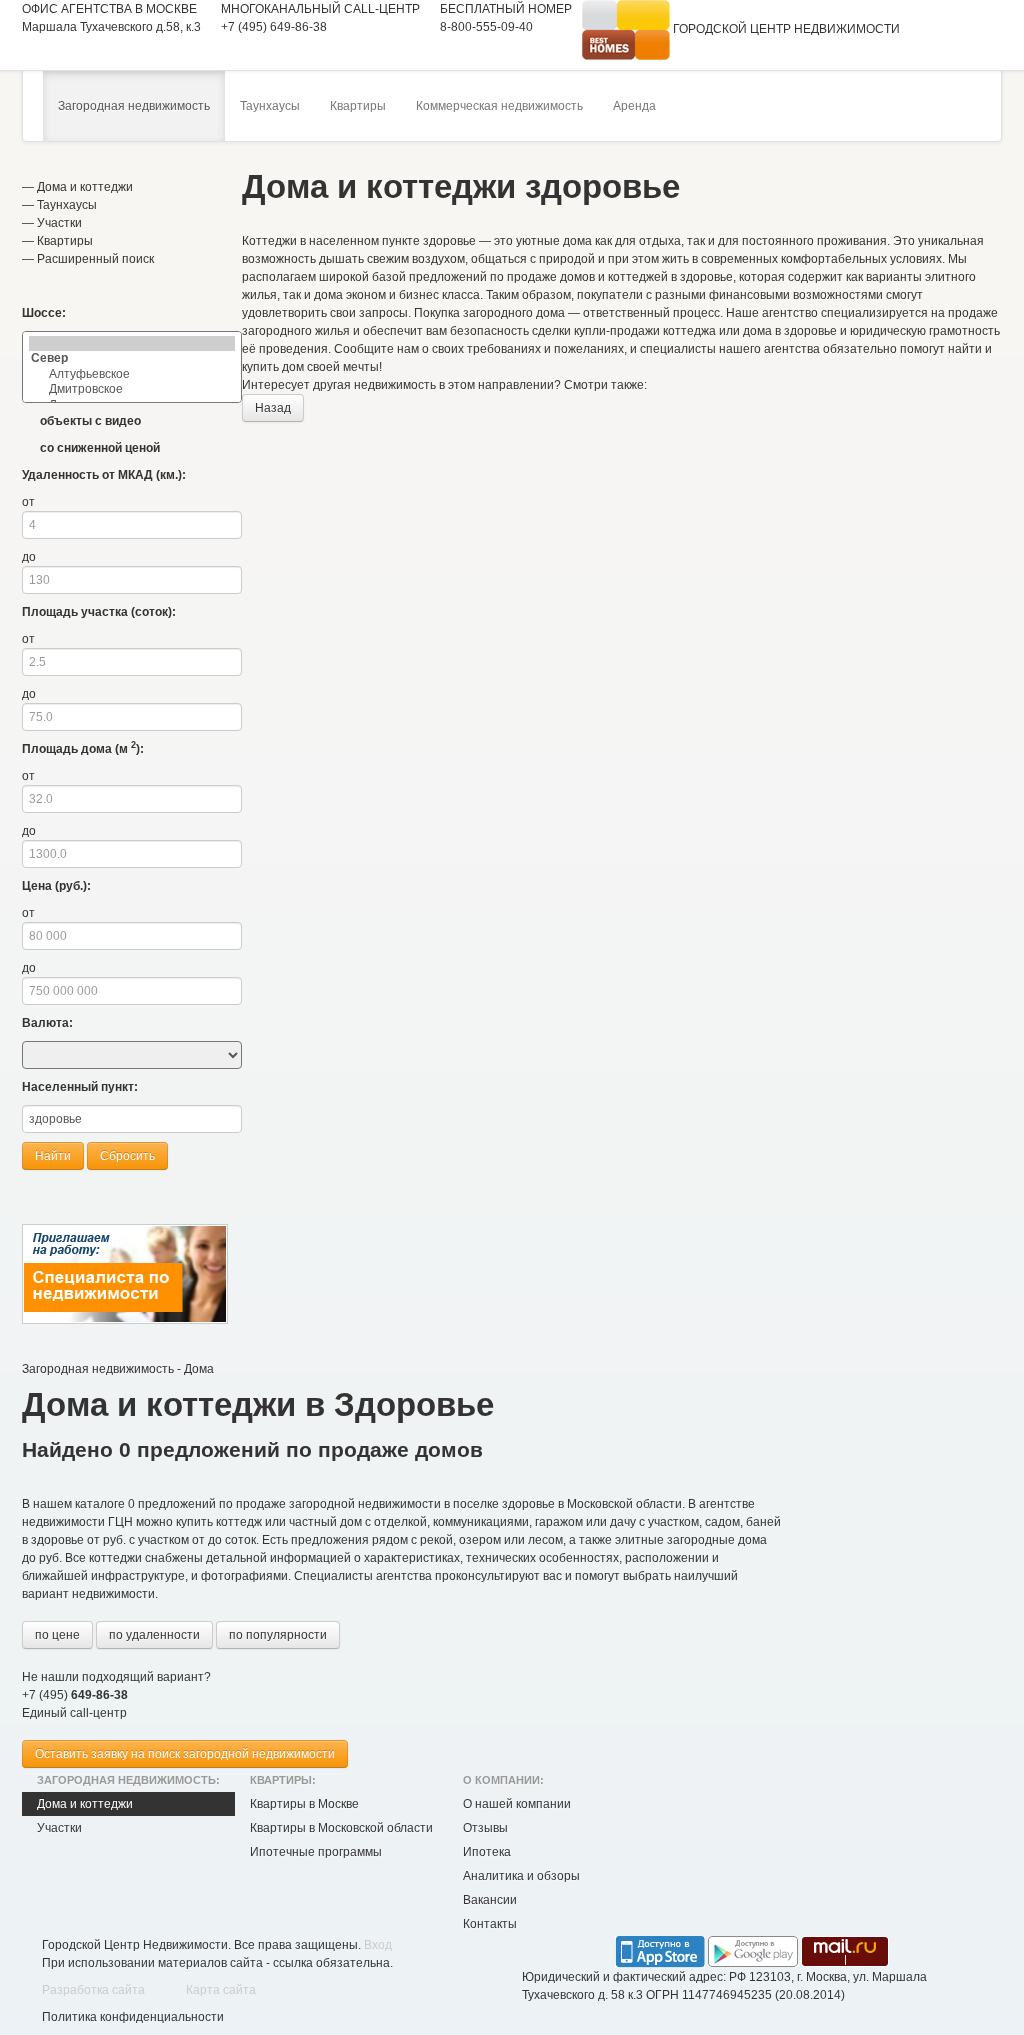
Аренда (634, 106)
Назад (273, 408)
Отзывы (485, 1828)
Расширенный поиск (95, 259)
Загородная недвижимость (134, 106)
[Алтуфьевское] (132, 374)
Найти (53, 1156)
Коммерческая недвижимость (499, 106)
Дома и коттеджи (85, 187)
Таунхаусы (270, 106)
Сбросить (127, 1156)
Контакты (490, 1924)
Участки (59, 223)
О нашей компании (517, 1804)
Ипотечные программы (316, 1852)
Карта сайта (221, 1990)
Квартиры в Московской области (341, 1828)
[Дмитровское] (132, 389)
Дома (199, 1369)
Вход (378, 1945)
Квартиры (358, 106)
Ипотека (487, 1852)
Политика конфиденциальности (133, 2017)
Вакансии (490, 1900)
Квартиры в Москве (304, 1804)
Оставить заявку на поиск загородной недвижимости (185, 1754)
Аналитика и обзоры (521, 1876)
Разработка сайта (93, 1990)
